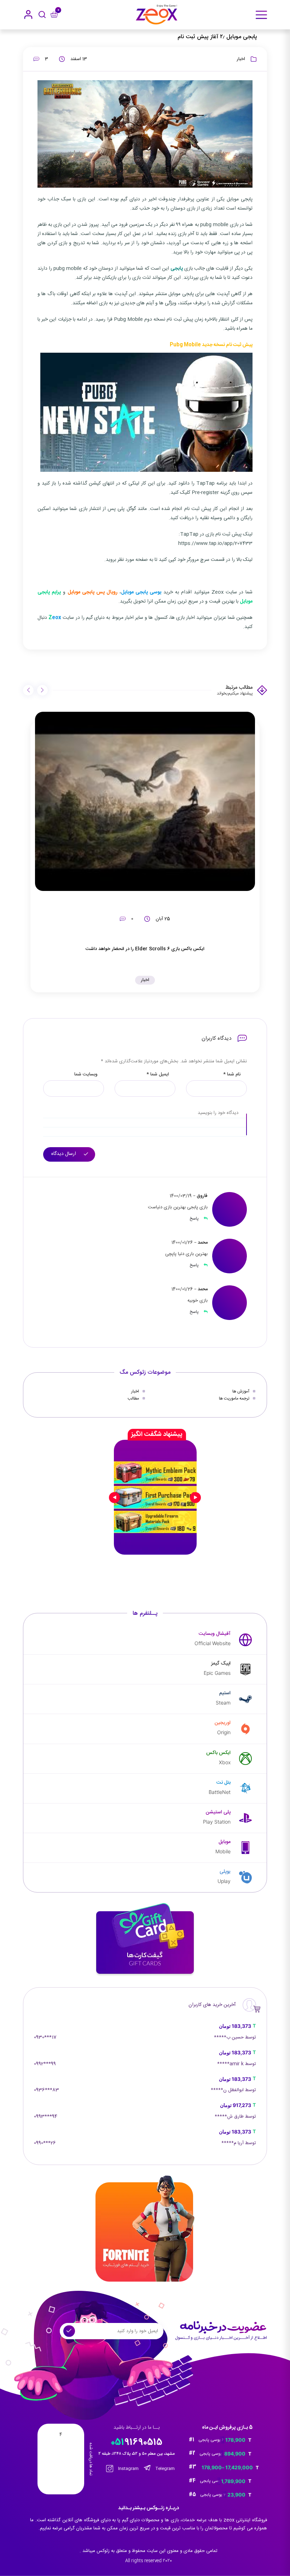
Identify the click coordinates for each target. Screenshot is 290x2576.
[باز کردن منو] (261, 15)
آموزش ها (241, 1391)
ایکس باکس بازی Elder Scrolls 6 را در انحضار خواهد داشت (145, 949)
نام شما (232, 1075)
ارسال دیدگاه (64, 1154)
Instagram (128, 2469)
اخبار (241, 59)
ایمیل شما (158, 1075)
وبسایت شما (86, 1075)
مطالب (133, 1398)
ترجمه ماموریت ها (234, 1398)
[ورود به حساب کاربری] (28, 14)
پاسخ (195, 1219)
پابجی (177, 269)
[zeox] (157, 15)
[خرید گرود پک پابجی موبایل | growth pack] (155, 1497)
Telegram (165, 2469)
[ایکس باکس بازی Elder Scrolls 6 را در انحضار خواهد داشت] (145, 802)
